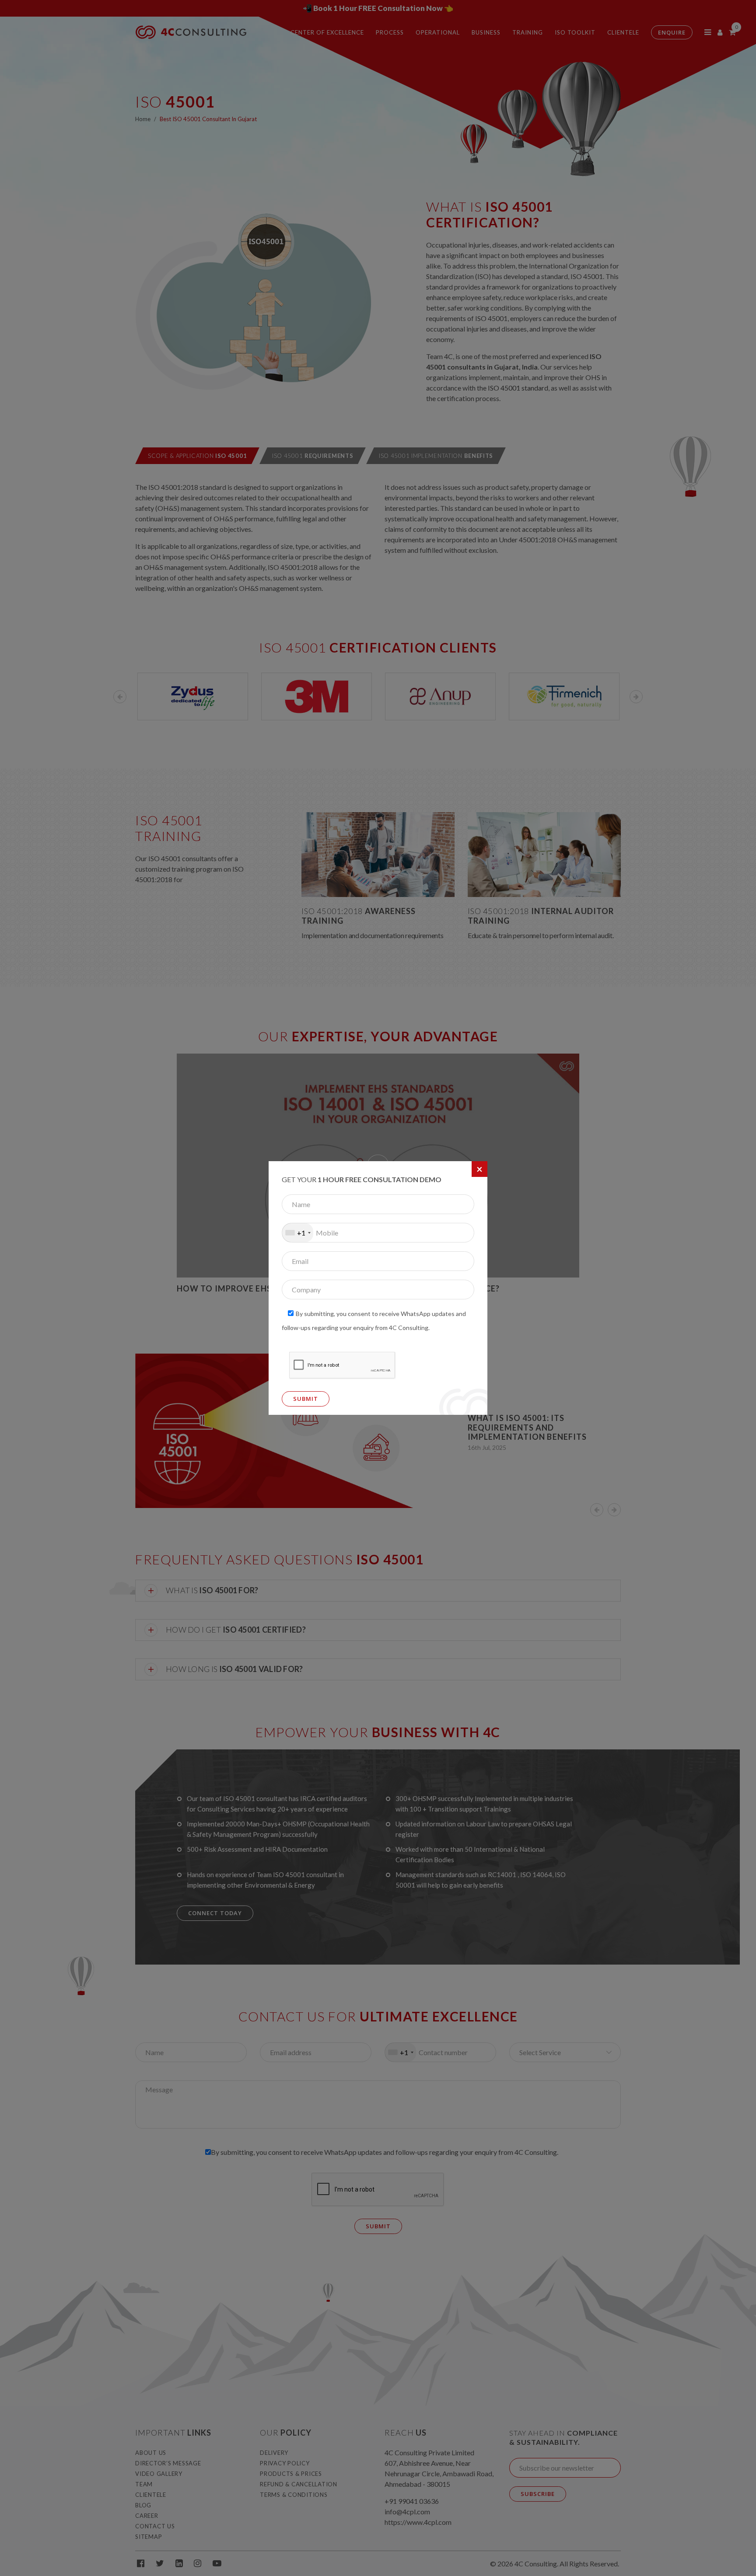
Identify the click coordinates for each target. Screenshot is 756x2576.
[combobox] (298, 1233)
